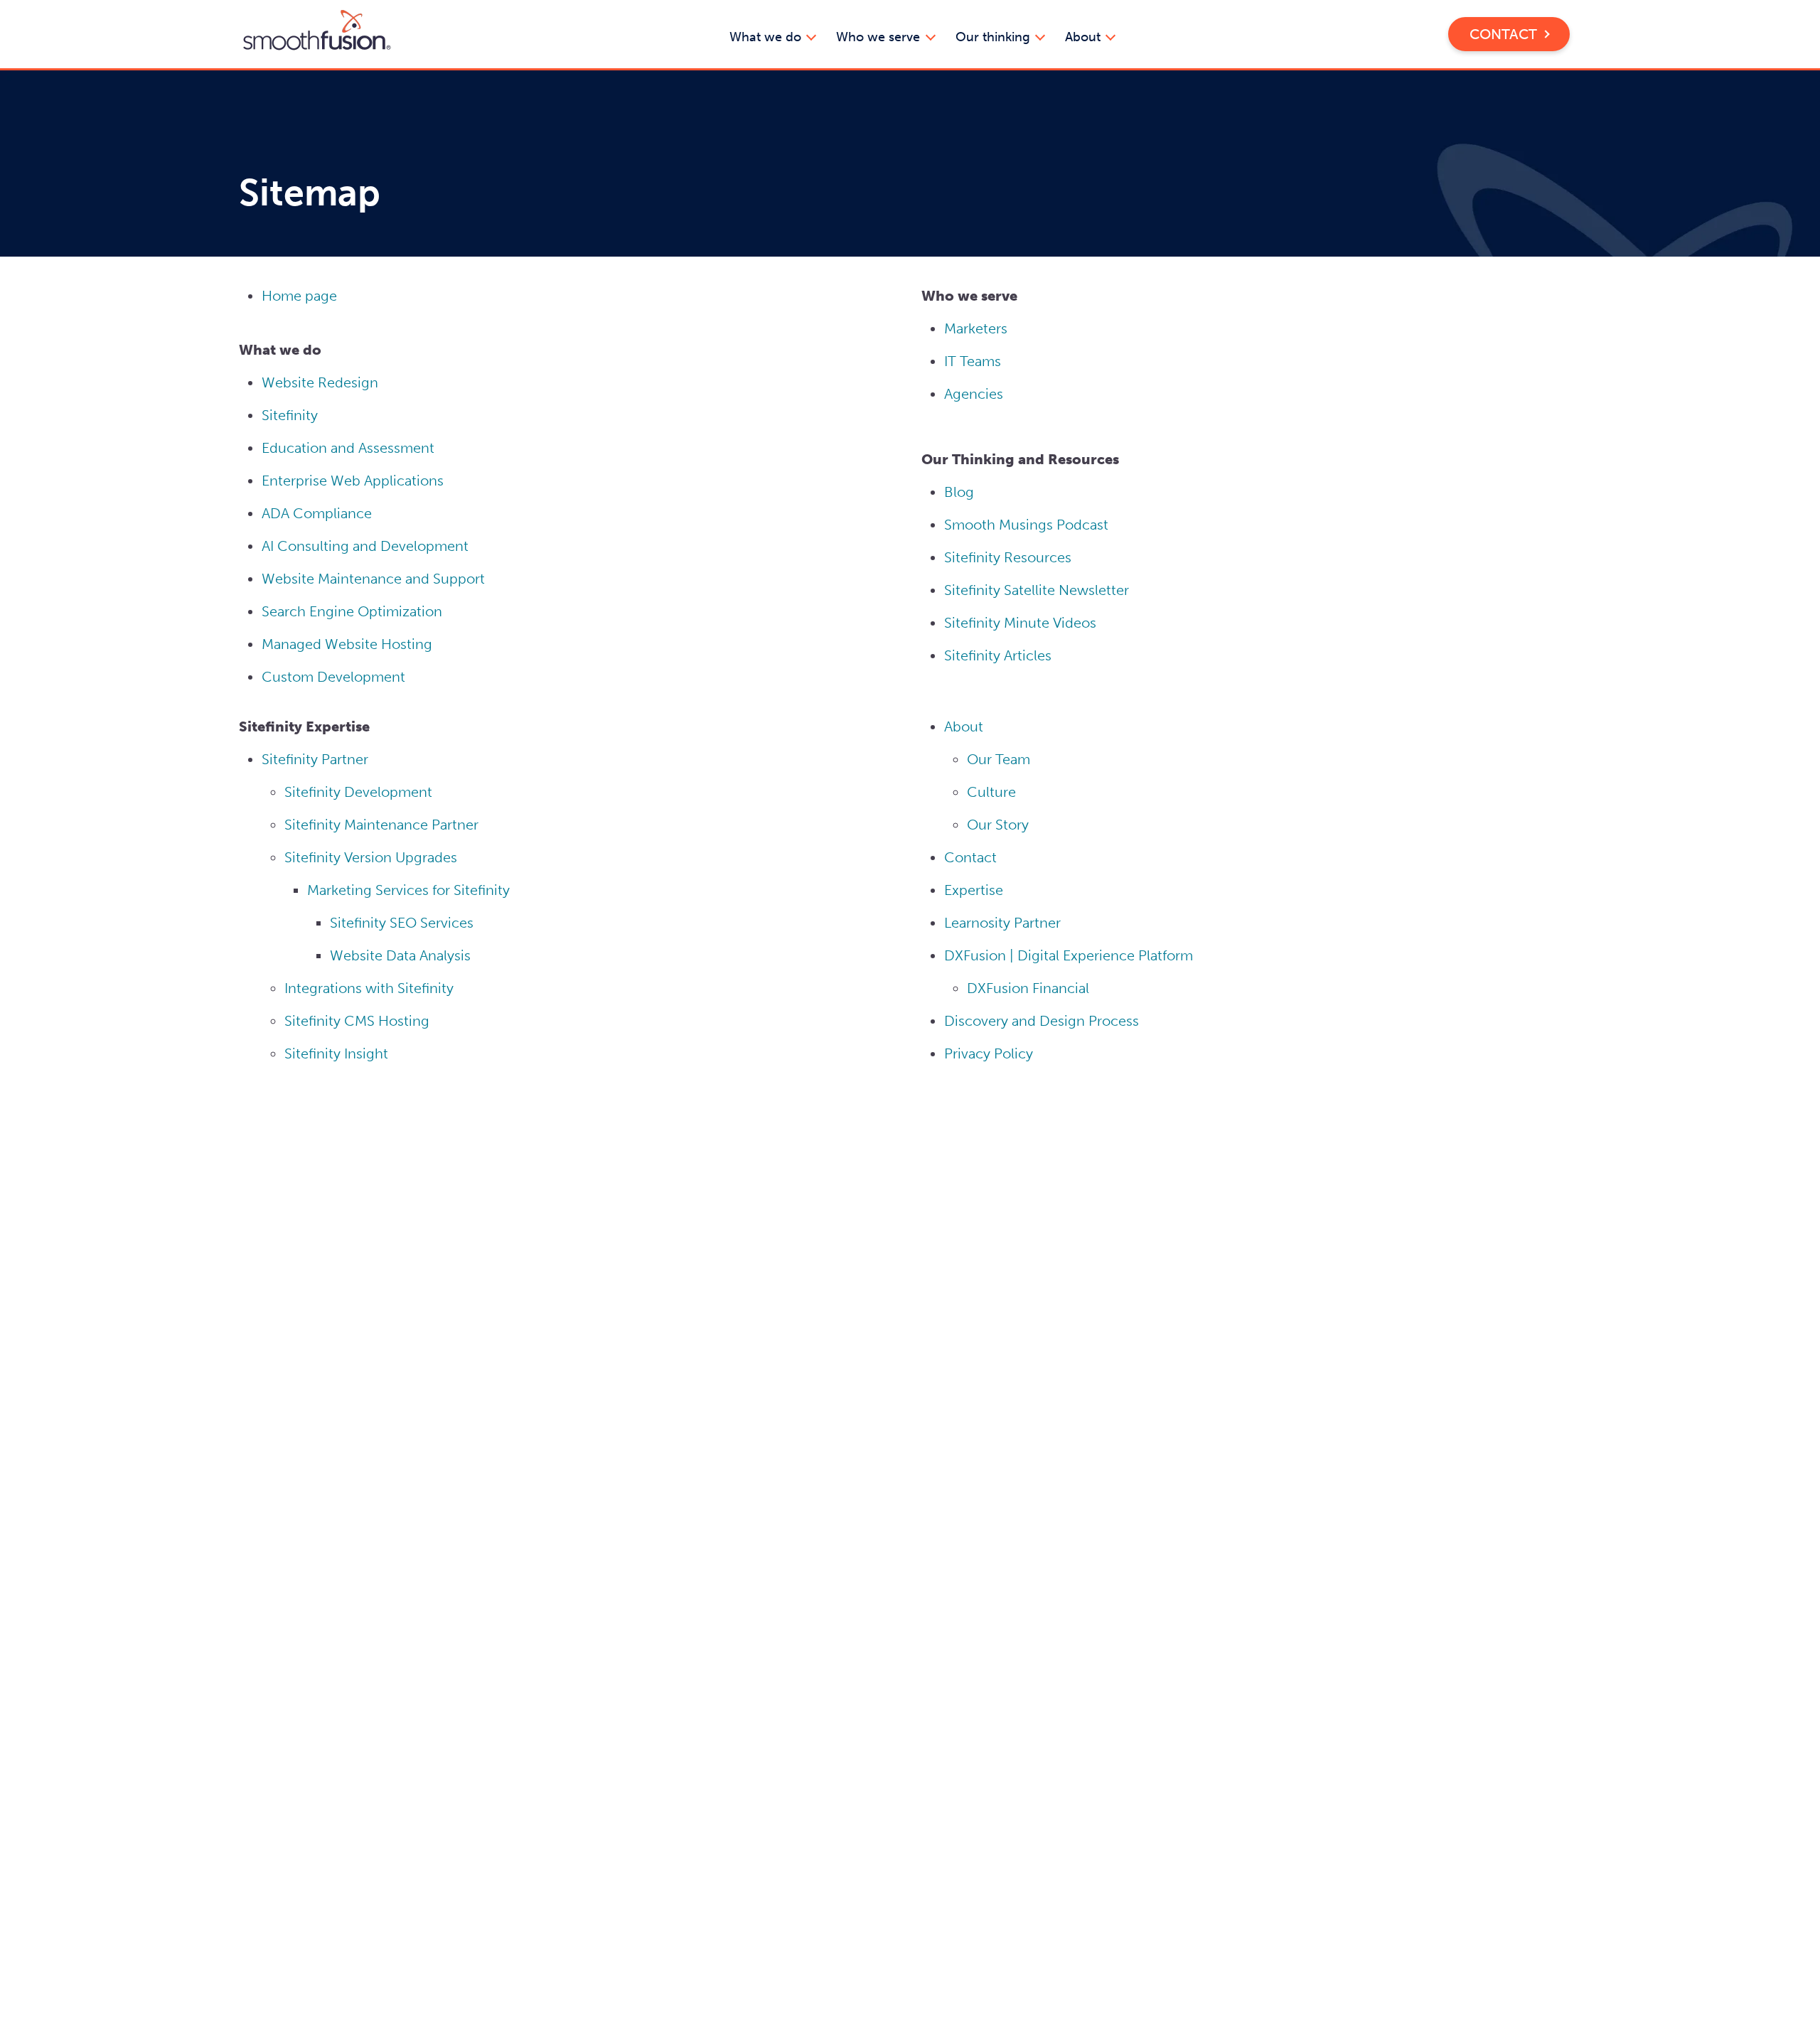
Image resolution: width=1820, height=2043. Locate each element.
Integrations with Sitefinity (369, 988)
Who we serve (880, 38)
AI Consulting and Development (365, 546)
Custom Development (333, 677)
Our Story (998, 825)
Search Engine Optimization (352, 611)
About (1085, 38)
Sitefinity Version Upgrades (371, 857)
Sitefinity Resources (1008, 557)
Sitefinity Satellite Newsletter (1037, 590)
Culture (991, 792)
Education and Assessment (348, 448)
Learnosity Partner (1002, 923)
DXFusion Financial (1030, 988)
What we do (767, 38)
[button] (317, 33)
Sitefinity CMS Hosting (357, 1021)
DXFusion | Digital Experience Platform (1069, 955)
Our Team (999, 759)
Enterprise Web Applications (353, 481)
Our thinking (995, 38)
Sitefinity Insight (336, 1053)
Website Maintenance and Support (373, 579)
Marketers (976, 328)
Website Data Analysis (400, 955)
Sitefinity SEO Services (402, 923)
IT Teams (973, 361)
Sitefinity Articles (998, 655)
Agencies (974, 394)
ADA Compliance (317, 513)
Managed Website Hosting (347, 644)
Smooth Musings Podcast (1026, 525)
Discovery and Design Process (1042, 1021)
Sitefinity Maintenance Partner (381, 825)
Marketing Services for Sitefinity (408, 890)
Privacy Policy (989, 1053)
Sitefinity (290, 415)
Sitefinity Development (358, 792)
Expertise (974, 890)
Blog (959, 492)
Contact (1503, 34)
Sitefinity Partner (315, 759)
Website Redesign (320, 382)
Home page (299, 296)
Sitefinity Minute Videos (1020, 623)
